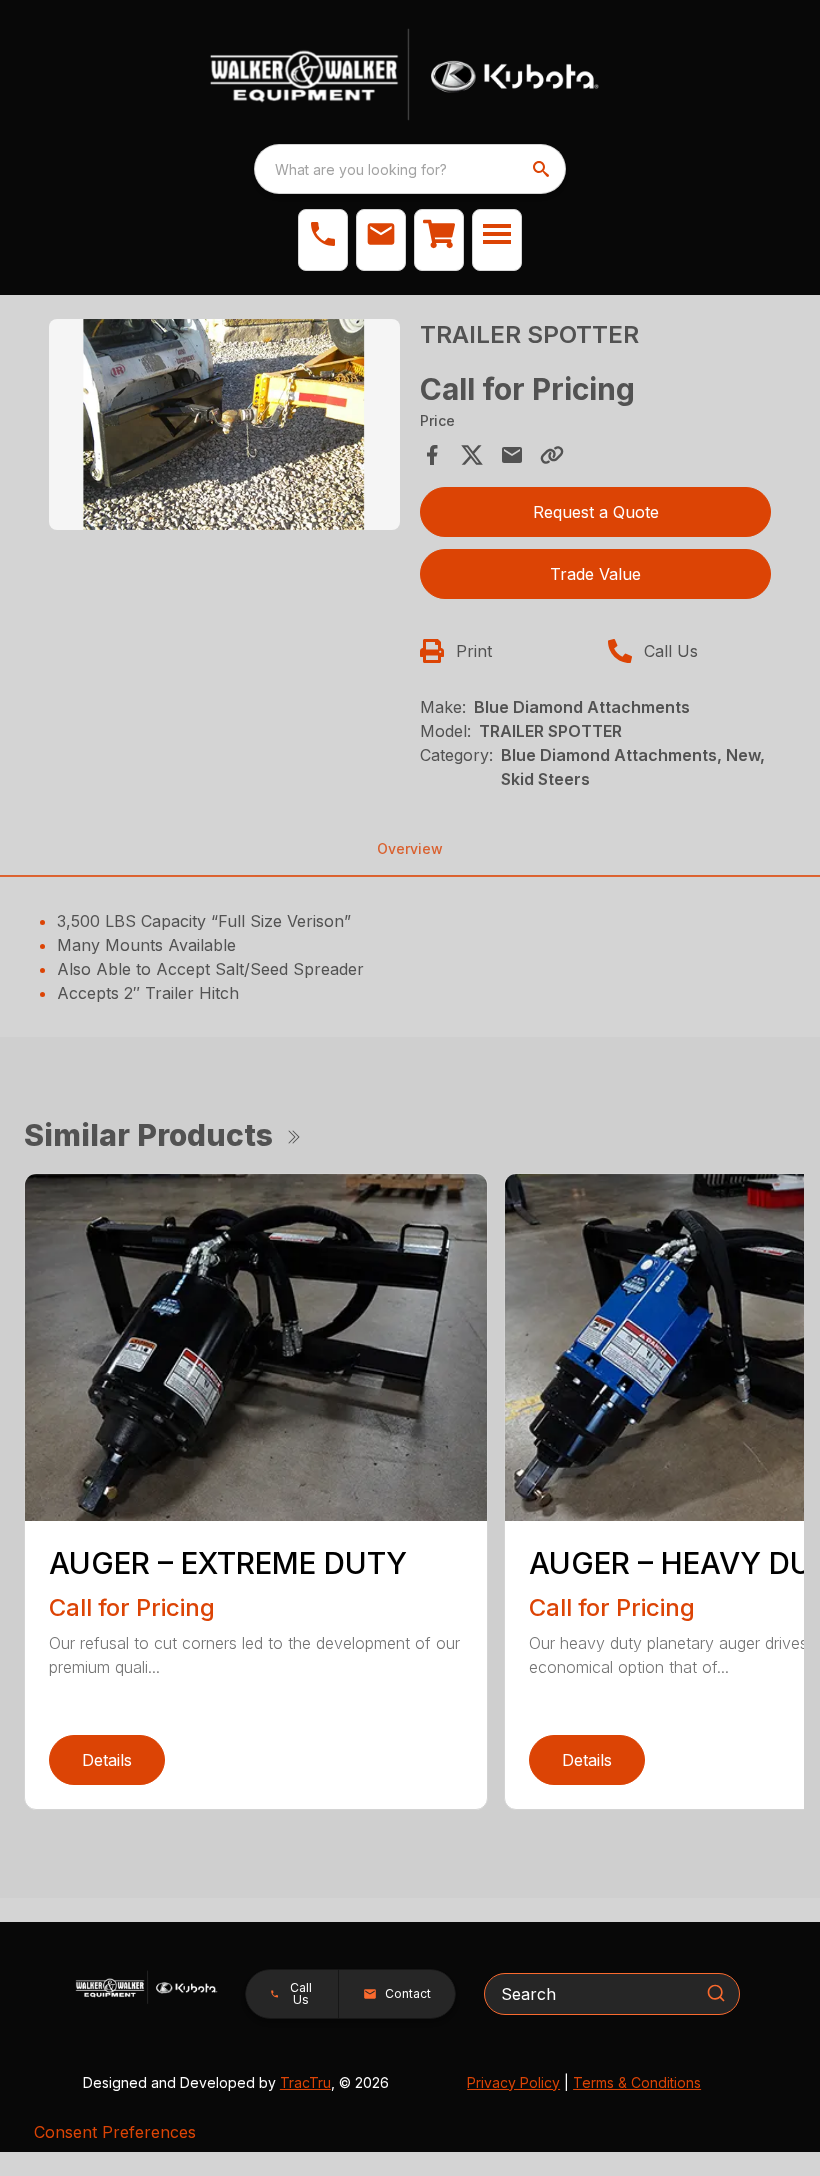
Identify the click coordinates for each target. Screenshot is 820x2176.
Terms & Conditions (637, 2082)
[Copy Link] (552, 455)
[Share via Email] (512, 455)
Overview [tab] (410, 848)
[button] (323, 240)
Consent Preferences (115, 2132)
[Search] (716, 1993)
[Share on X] (472, 455)
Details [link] (107, 1760)
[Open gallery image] (224, 424)
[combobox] (410, 169)
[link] (439, 240)
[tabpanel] (224, 427)
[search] (543, 169)
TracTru (305, 2082)
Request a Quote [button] (596, 512)
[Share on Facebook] (432, 455)
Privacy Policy (513, 2082)
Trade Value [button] (595, 574)
